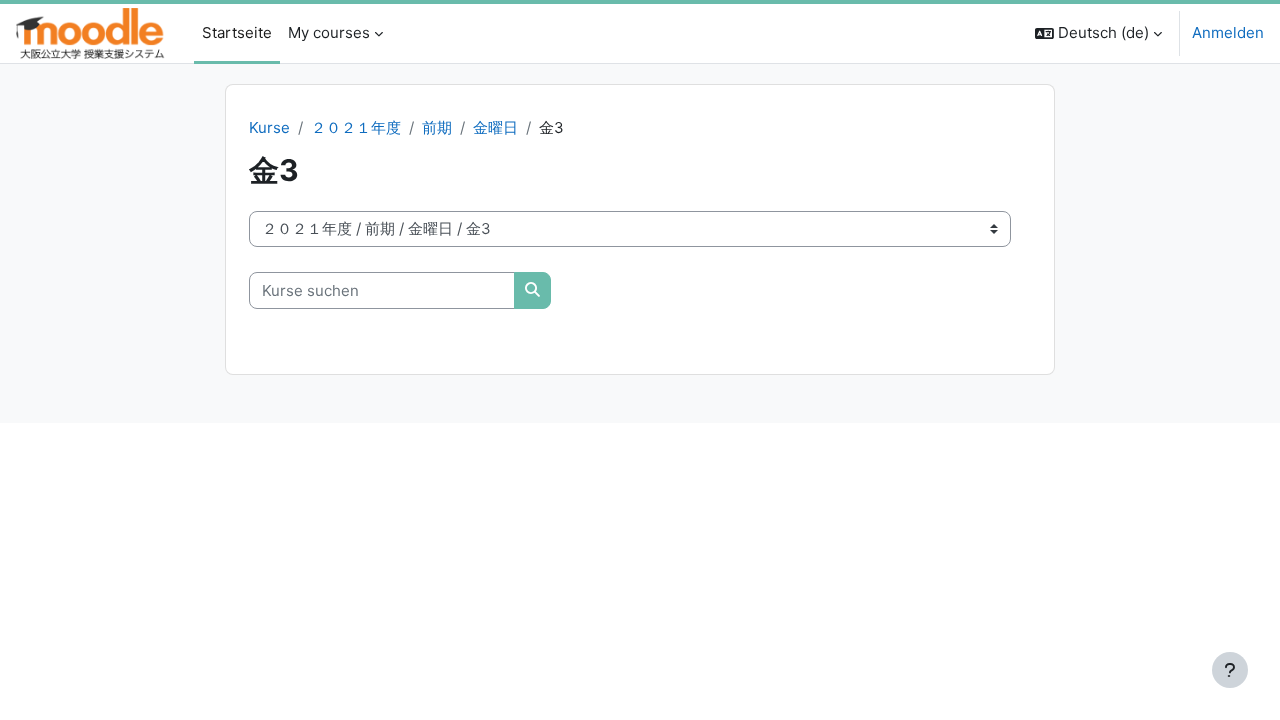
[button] (1098, 33)
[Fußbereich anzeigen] (1230, 670)
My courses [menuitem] (329, 32)
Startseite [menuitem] (237, 32)
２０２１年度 (356, 127)
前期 (437, 127)
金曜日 (495, 127)
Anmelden (1228, 32)
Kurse (269, 127)
